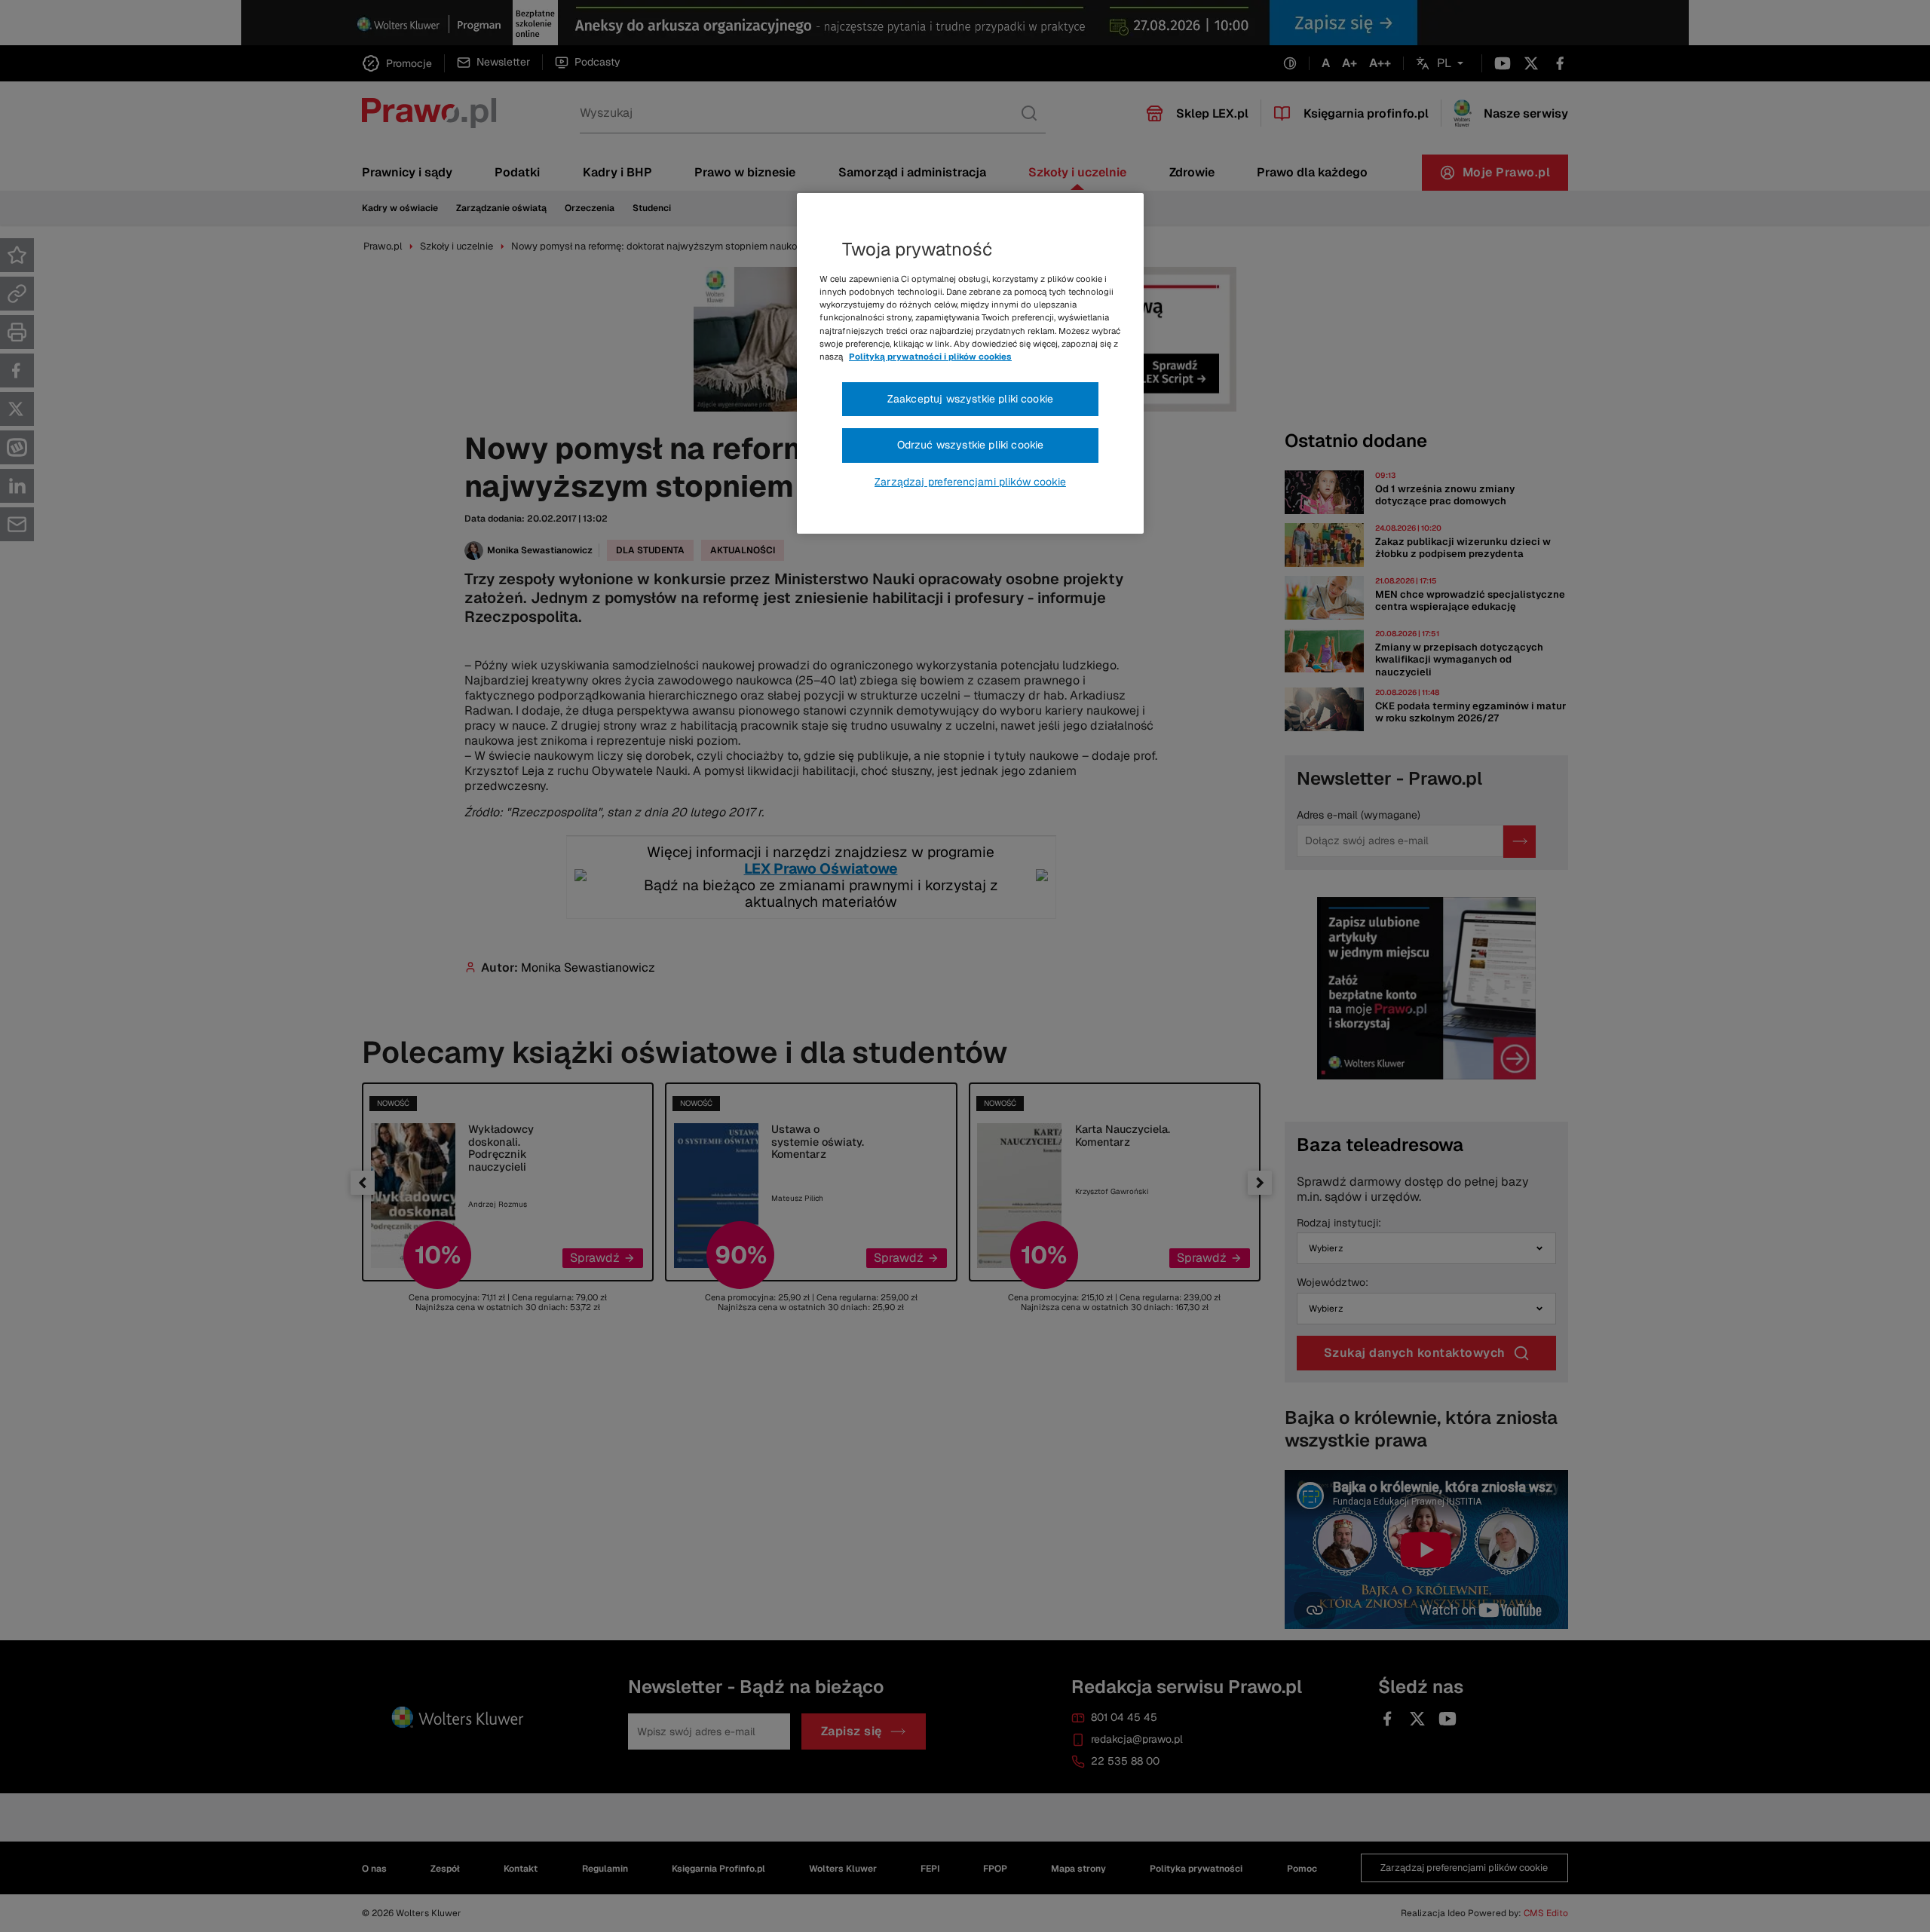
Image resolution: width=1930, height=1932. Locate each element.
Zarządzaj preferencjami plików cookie (970, 482)
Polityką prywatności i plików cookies (930, 357)
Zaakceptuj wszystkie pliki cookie (970, 399)
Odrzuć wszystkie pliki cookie (971, 445)
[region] (970, 363)
